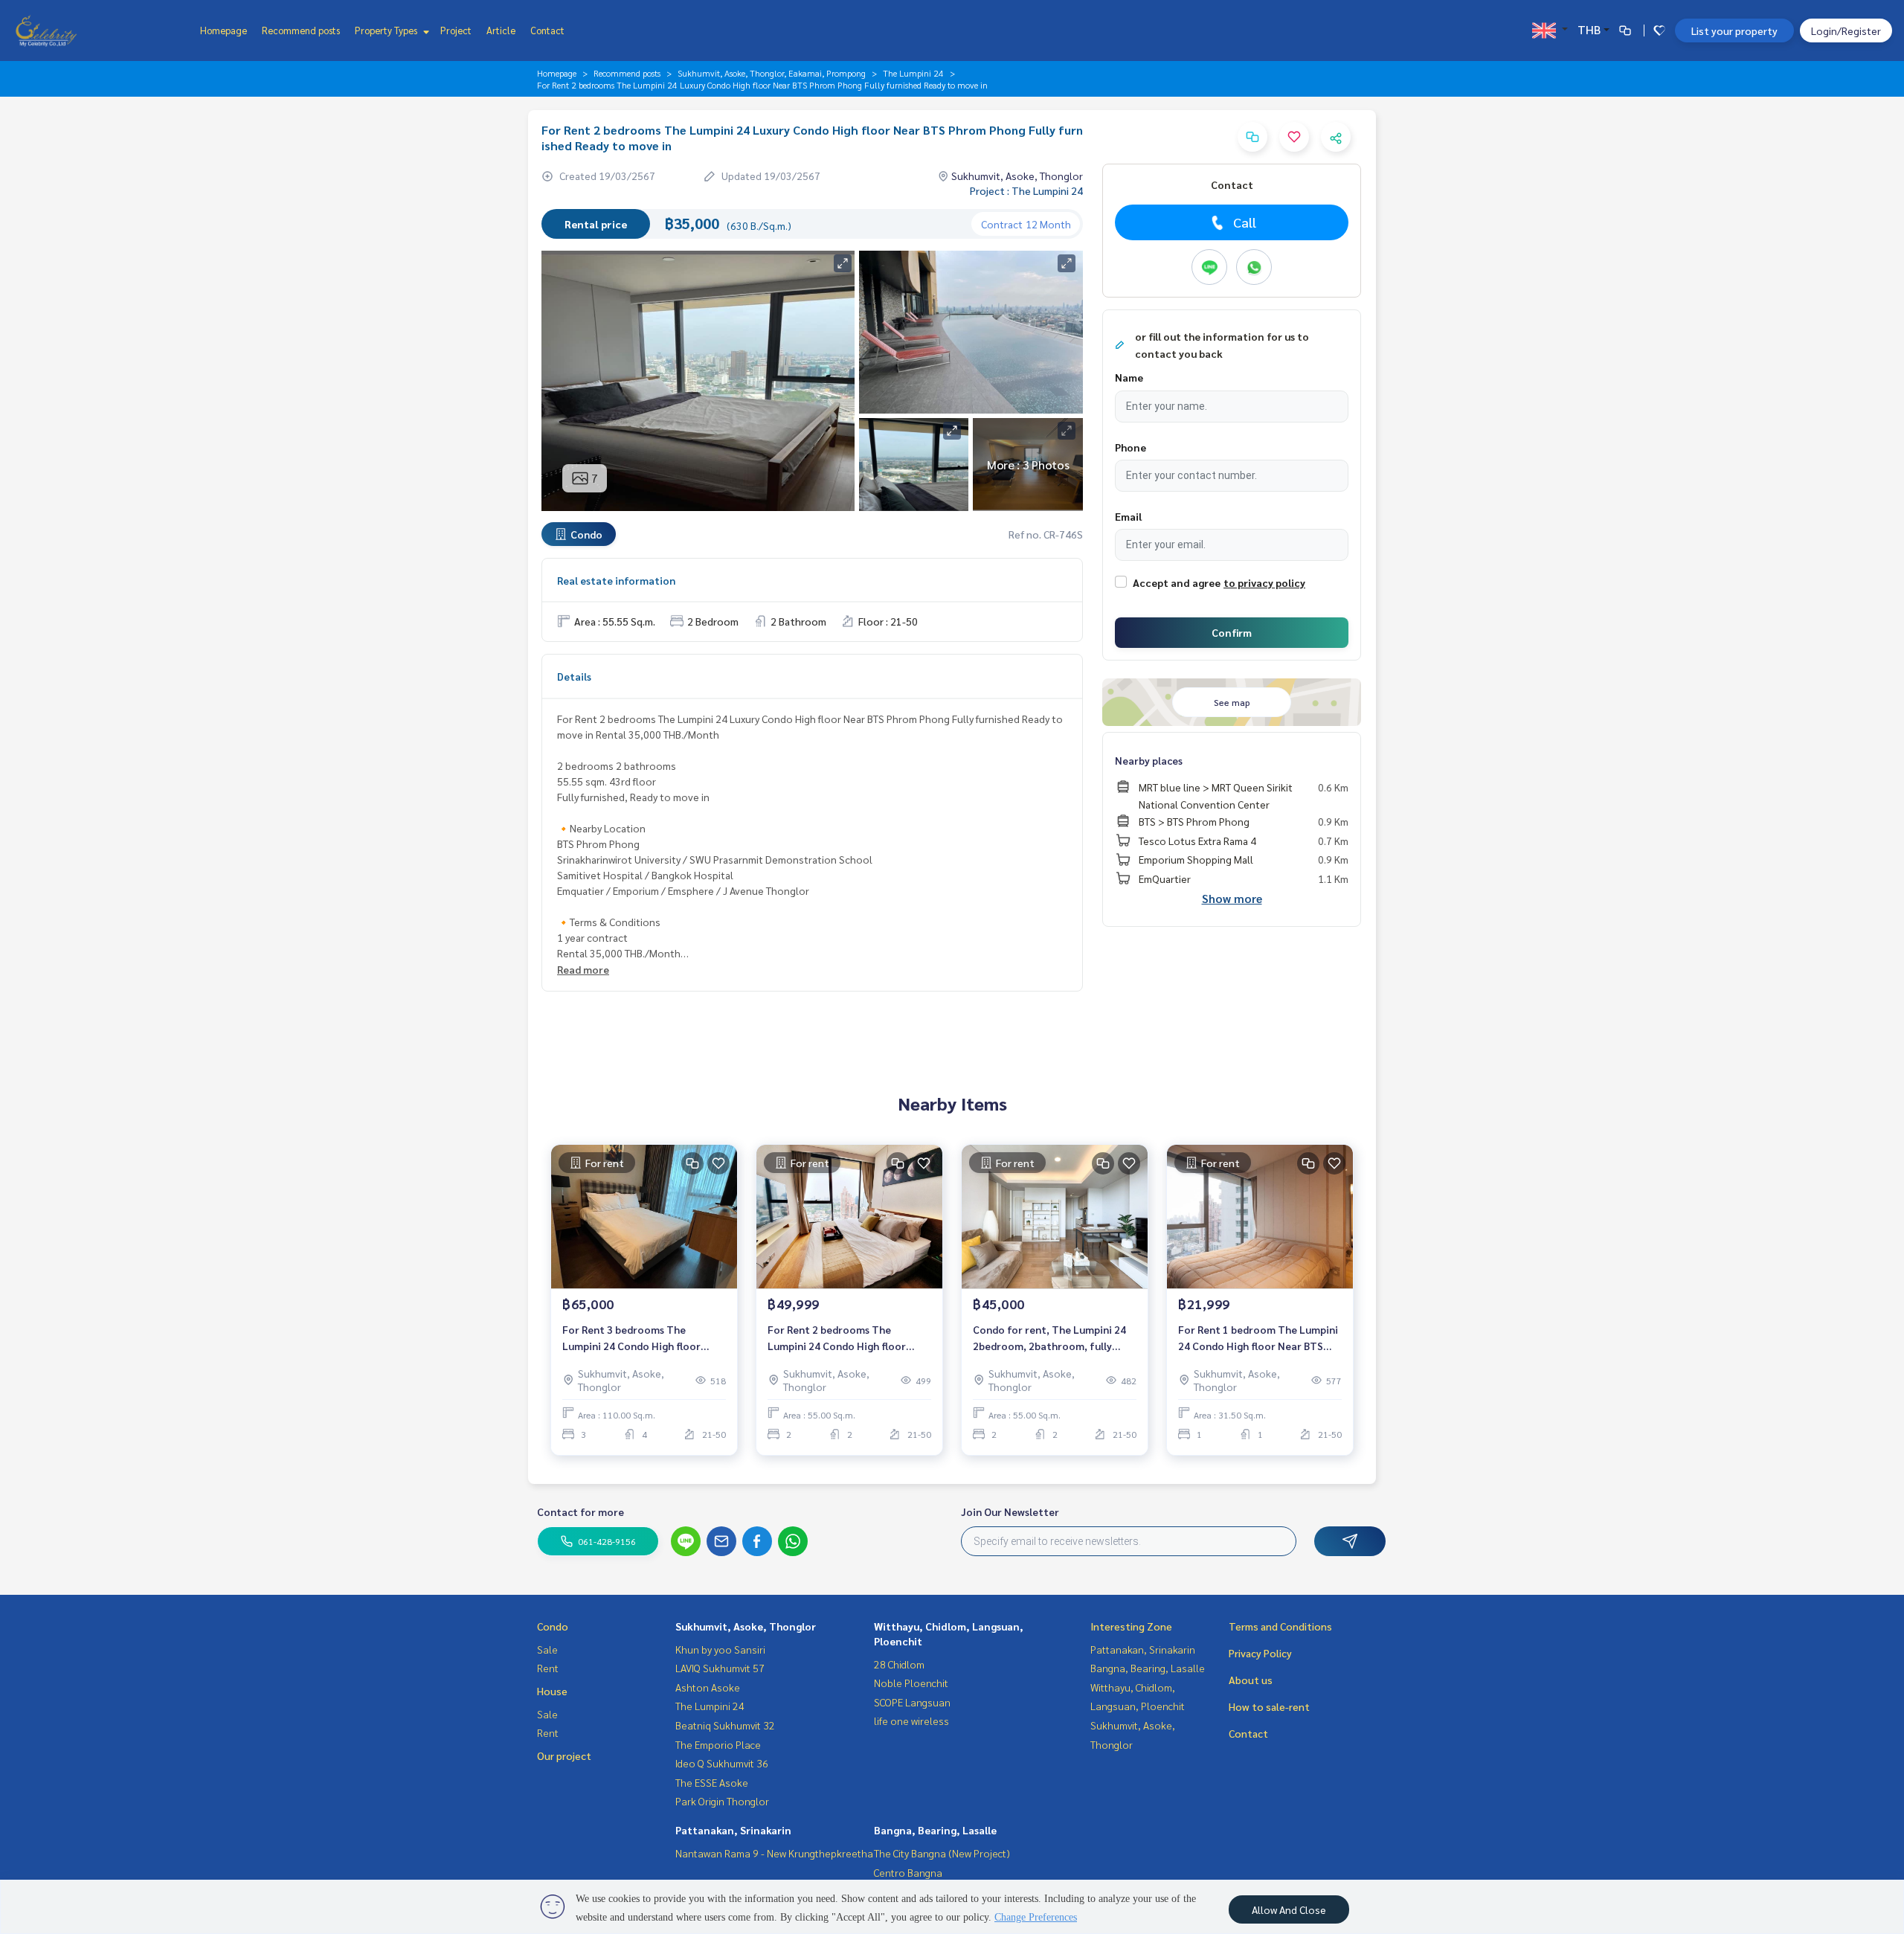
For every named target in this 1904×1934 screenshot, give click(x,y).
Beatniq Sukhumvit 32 (725, 1725)
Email (1128, 516)
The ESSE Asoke (712, 1782)
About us (1251, 1680)
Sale (547, 1649)
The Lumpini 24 (913, 73)
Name (1129, 377)
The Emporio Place (718, 1744)
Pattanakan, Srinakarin (733, 1830)
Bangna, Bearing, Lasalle (935, 1830)
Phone (1130, 447)
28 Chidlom (899, 1664)
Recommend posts (301, 30)
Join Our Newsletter (1010, 1511)
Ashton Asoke (708, 1687)
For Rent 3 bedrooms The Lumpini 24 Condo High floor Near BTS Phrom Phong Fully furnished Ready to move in (631, 1339)
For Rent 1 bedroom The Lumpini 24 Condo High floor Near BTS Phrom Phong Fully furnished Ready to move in (1258, 1339)
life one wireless (911, 1721)
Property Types (387, 30)
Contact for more (580, 1511)
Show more (1232, 898)
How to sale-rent (1269, 1706)
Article (501, 30)
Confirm (1232, 632)
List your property (1734, 30)
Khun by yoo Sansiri (720, 1649)
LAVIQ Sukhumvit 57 (720, 1668)
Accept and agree (1177, 582)
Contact (547, 30)
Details (574, 676)
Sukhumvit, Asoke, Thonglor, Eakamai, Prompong (772, 73)
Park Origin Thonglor (722, 1801)
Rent (548, 1668)
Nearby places (1149, 760)
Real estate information (616, 580)
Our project (564, 1755)
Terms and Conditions (1280, 1626)
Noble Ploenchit (911, 1683)
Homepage (223, 30)
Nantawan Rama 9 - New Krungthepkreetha (774, 1853)
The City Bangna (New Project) (942, 1853)
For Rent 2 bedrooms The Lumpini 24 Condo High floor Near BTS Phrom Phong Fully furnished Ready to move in (837, 1339)
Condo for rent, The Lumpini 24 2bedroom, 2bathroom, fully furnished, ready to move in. (1049, 1339)
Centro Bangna (908, 1872)
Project (456, 30)
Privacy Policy (1260, 1653)
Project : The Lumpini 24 (1026, 190)
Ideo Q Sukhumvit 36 (722, 1763)
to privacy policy (1264, 582)
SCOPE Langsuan (912, 1702)
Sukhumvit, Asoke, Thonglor (746, 1626)
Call (1245, 222)
